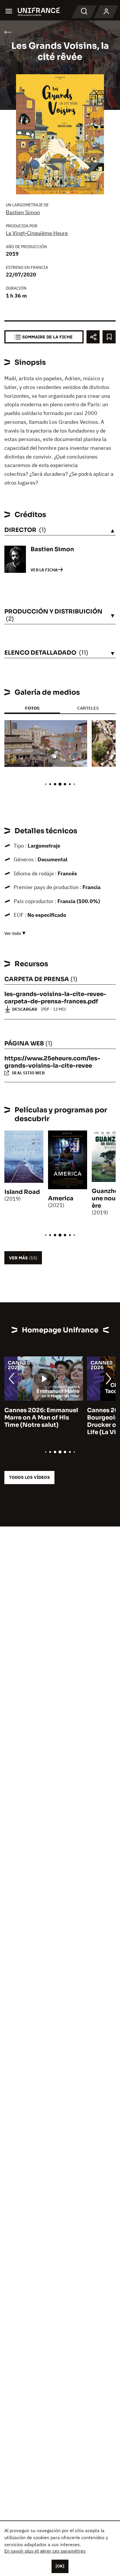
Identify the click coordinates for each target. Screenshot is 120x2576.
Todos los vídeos (29, 1477)
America (61, 1198)
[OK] (60, 2566)
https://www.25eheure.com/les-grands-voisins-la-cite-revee (52, 1062)
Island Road (22, 1192)
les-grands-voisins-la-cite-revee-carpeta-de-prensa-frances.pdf (55, 998)
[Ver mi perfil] (106, 12)
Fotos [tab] (32, 708)
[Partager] (93, 337)
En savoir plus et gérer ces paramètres (45, 2551)
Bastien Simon (23, 212)
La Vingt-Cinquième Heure (37, 233)
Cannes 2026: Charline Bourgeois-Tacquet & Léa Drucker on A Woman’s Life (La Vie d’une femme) (42, 1421)
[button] (78, 730)
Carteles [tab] (88, 708)
